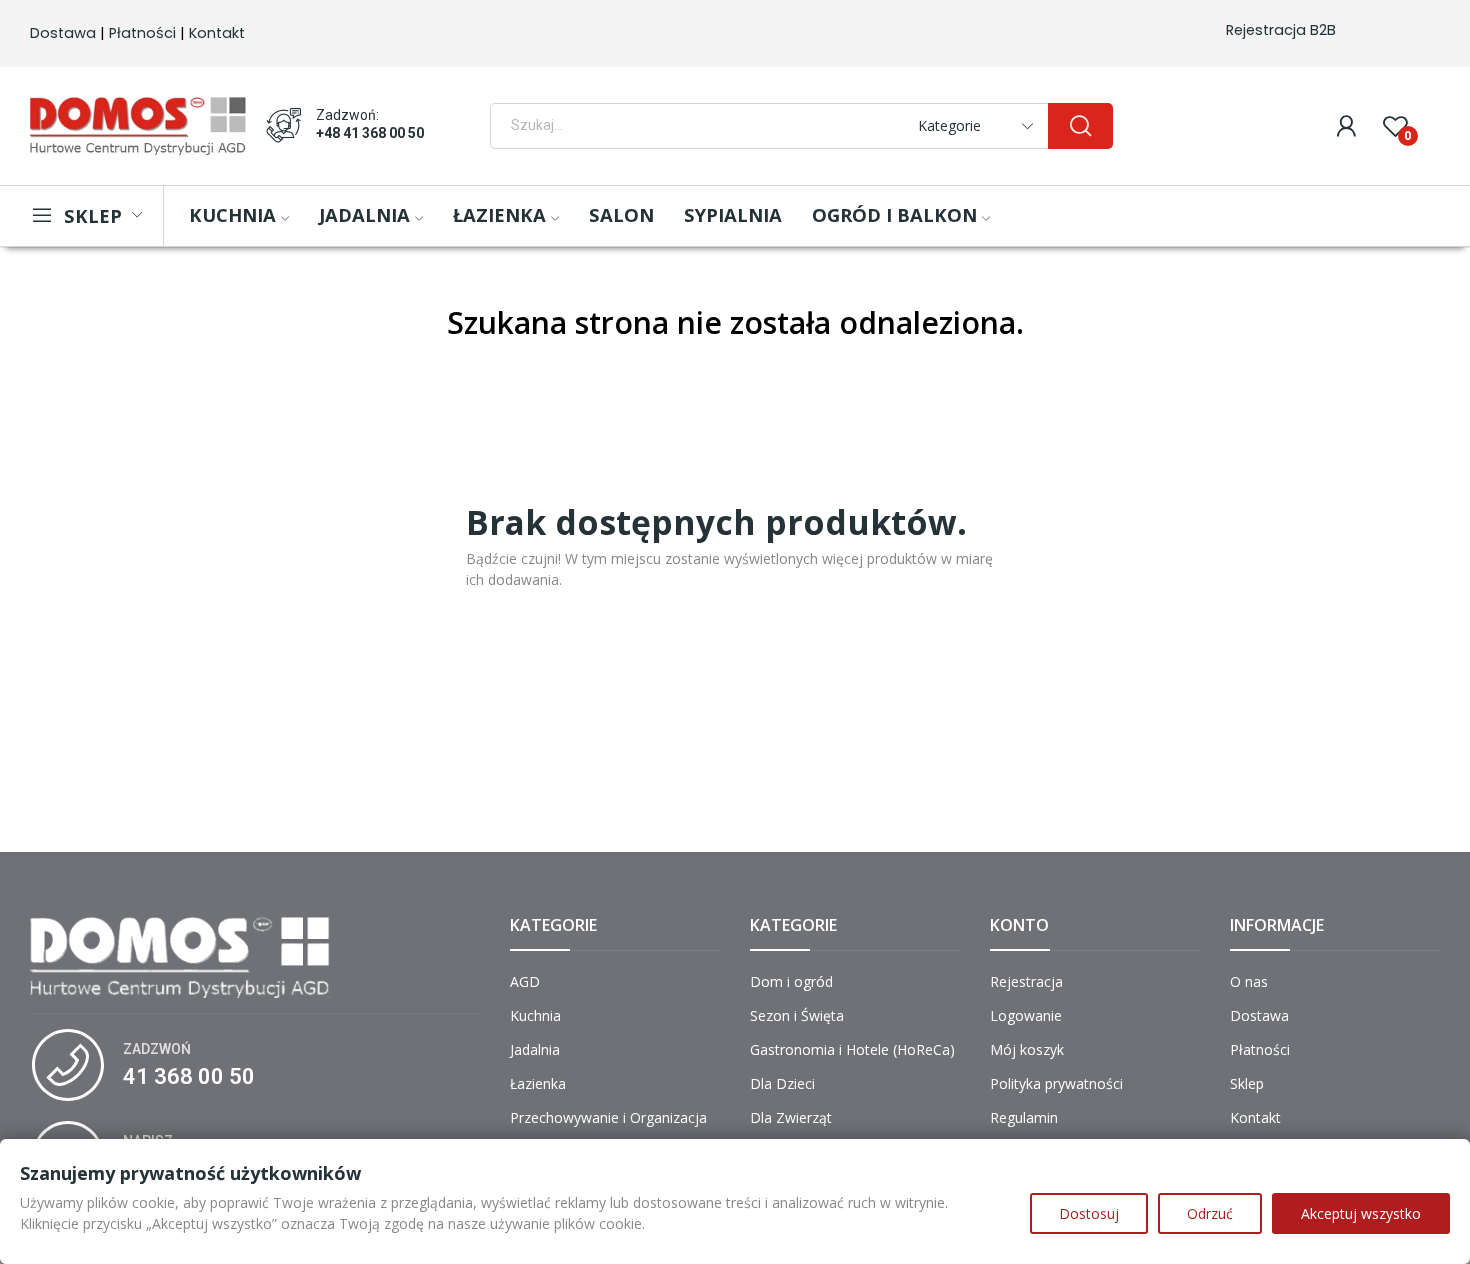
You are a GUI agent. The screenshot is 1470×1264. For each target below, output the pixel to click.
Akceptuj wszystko (1361, 1213)
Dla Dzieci (782, 1083)
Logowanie (1026, 1015)
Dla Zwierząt (791, 1117)
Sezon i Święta (797, 1015)
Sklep (1247, 1083)
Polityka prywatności (1056, 1083)
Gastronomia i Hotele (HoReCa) (852, 1049)
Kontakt (217, 33)
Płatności (142, 33)
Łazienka (538, 1083)
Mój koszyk (1027, 1049)
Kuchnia (535, 1015)
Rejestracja (1026, 981)
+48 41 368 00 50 (370, 133)
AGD (525, 981)
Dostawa (63, 33)
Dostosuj (1089, 1213)
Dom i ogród (791, 981)
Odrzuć (1210, 1213)
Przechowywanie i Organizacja (608, 1117)
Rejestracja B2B (1281, 30)
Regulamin (1024, 1117)
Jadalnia (535, 1049)
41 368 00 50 (189, 1076)
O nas (1249, 981)
